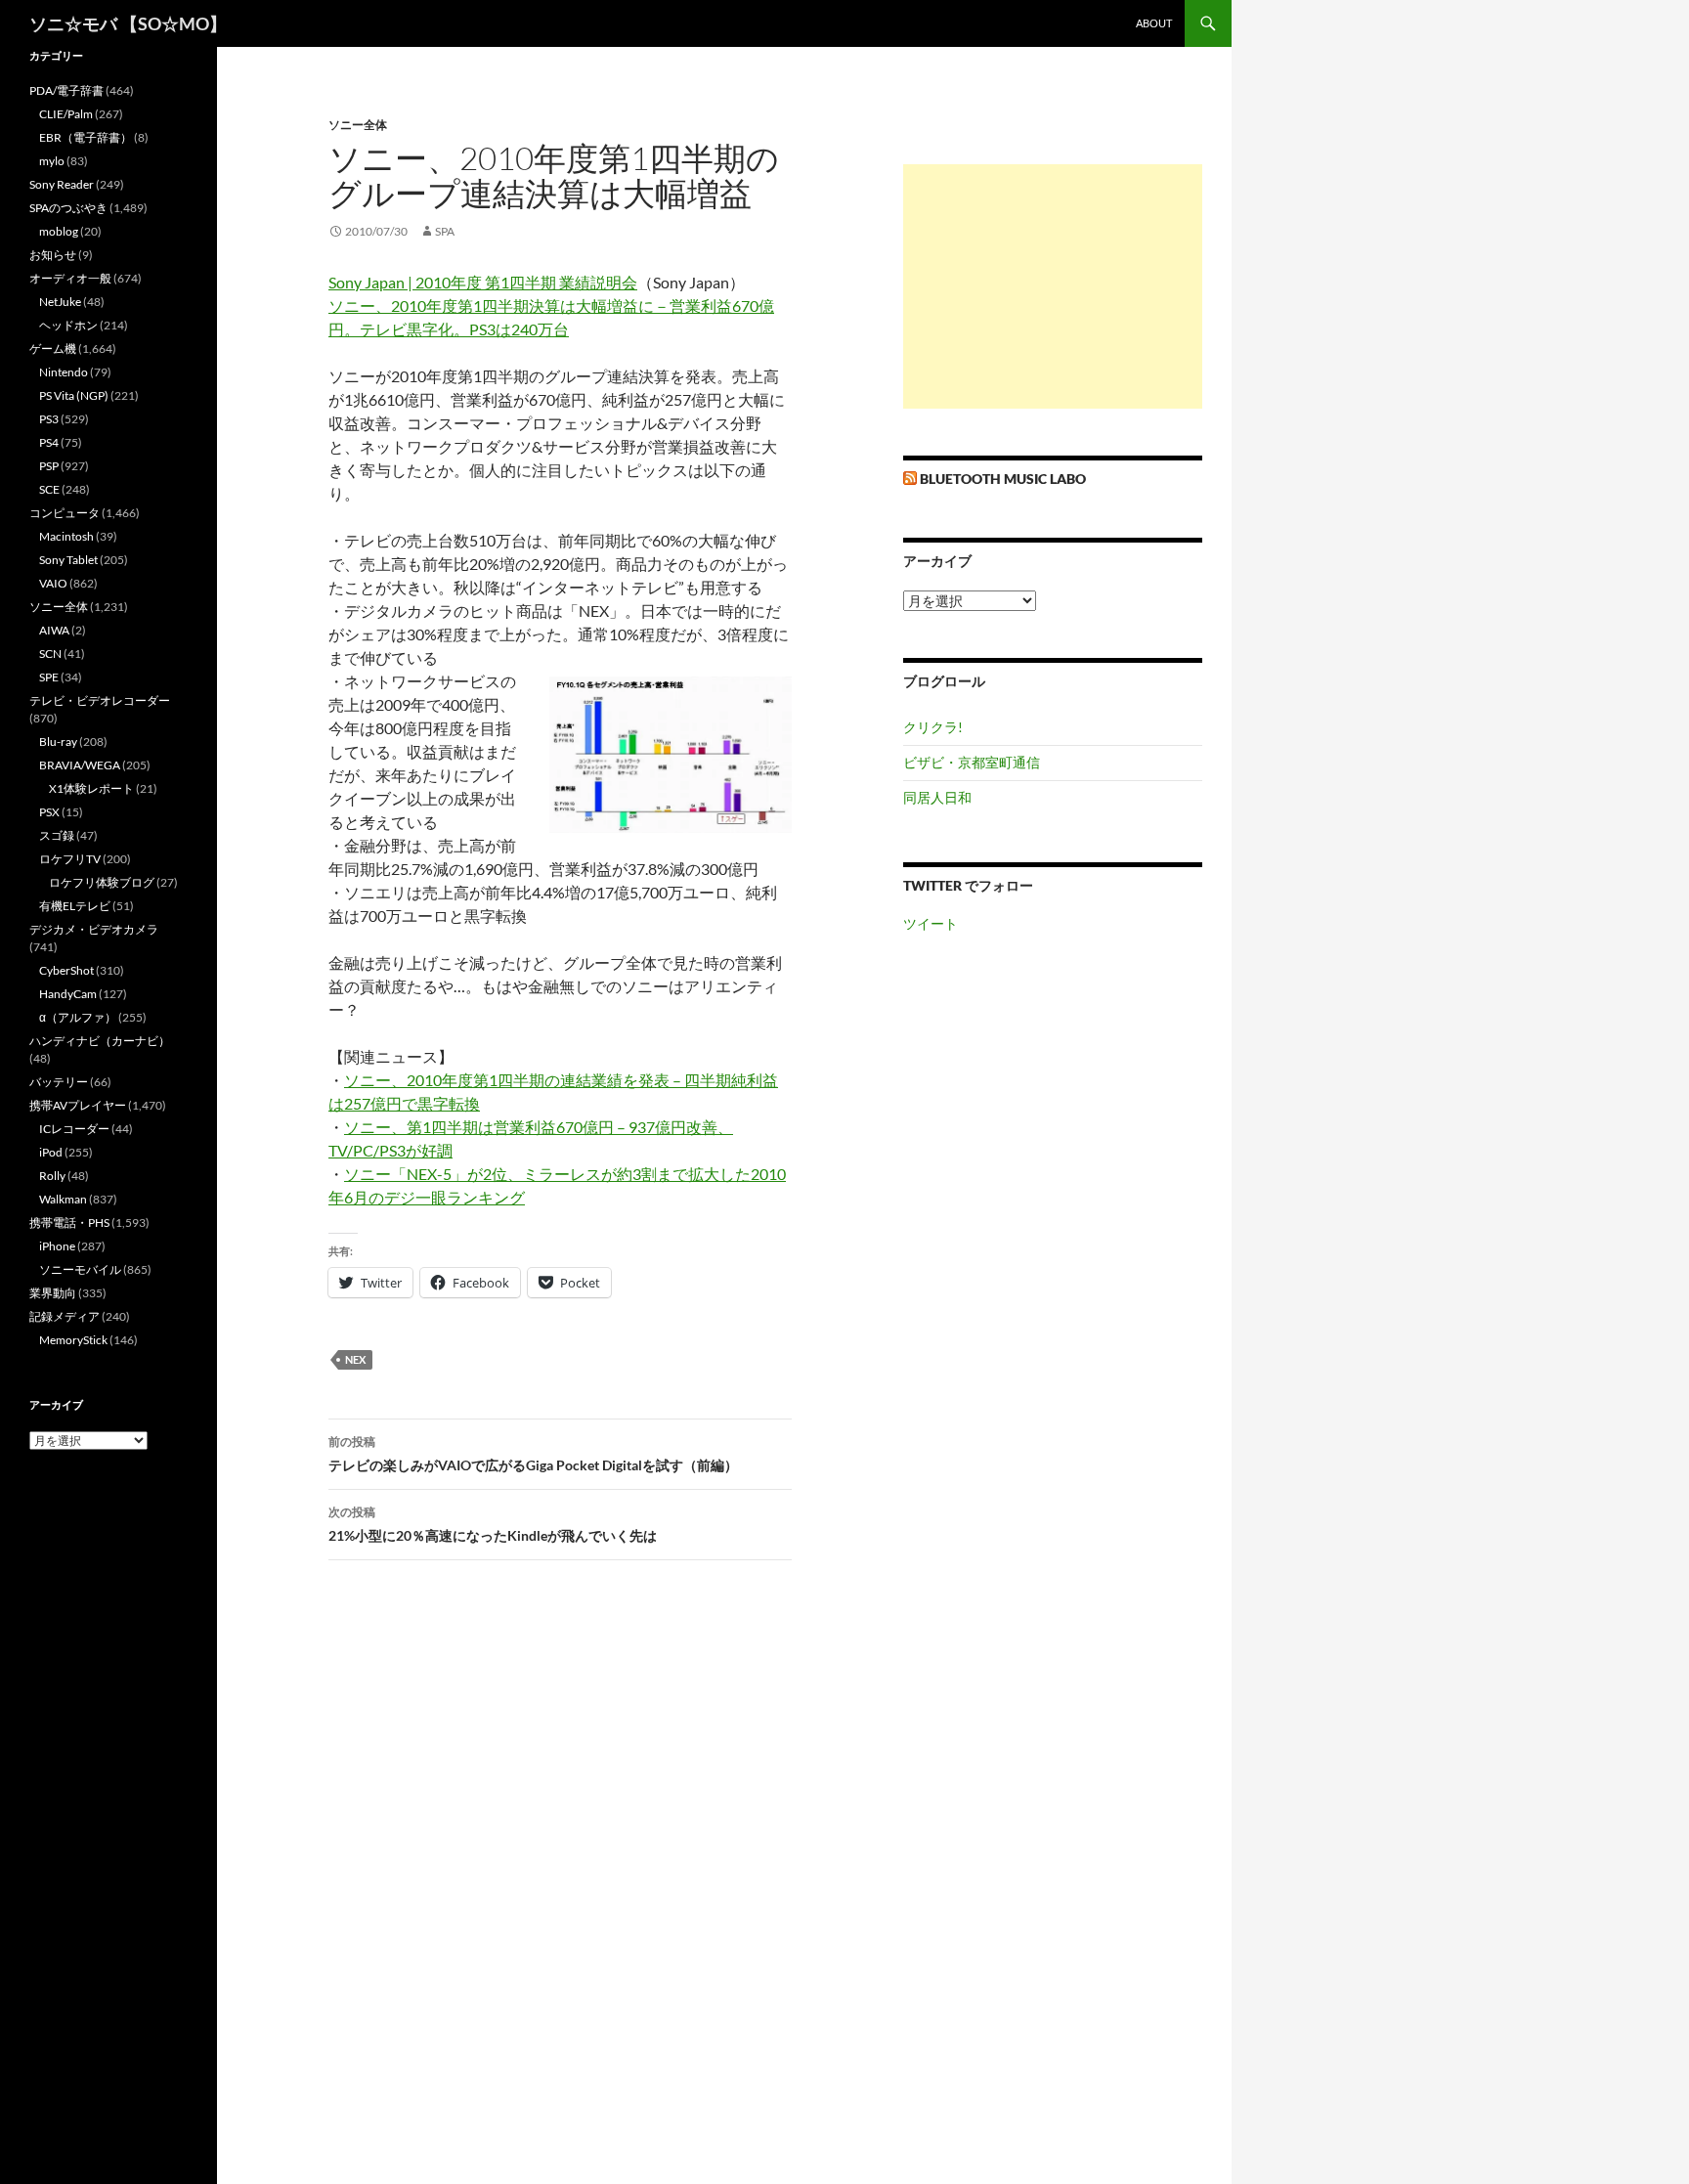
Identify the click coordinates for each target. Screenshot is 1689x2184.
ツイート (931, 923)
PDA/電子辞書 (66, 90)
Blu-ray (58, 742)
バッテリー (59, 1082)
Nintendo (64, 372)
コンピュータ (65, 513)
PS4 (49, 442)
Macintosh (66, 536)
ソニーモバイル (80, 1269)
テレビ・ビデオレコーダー (100, 700)
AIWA (54, 630)
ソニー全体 (358, 125)
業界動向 (53, 1293)
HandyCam (68, 994)
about (1154, 23)
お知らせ (53, 255)
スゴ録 (57, 835)
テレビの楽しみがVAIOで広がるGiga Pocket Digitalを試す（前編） (533, 1454)
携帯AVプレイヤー (78, 1105)
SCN (50, 654)
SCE (49, 489)
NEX (355, 1359)
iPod (51, 1152)
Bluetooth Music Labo (1003, 479)
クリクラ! (933, 727)
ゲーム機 (53, 349)
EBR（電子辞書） (86, 137)
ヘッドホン (68, 325)
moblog (59, 231)
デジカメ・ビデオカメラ (94, 929)
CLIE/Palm (66, 114)
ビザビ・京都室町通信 (972, 762)
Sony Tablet (68, 560)
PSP (49, 466)
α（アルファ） (78, 1017)
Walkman (63, 1199)
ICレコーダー (74, 1129)
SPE (49, 677)
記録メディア (65, 1316)
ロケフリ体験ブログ (102, 882)
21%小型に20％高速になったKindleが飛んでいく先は (493, 1524)
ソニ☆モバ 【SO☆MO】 (128, 23)
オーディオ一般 (70, 278)
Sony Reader (62, 184)
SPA (445, 231)
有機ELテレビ (75, 906)
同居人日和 (937, 797)
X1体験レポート (91, 788)
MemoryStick (73, 1340)
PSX (49, 812)
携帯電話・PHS (69, 1223)
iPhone (57, 1246)
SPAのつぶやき (68, 208)
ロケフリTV (70, 859)
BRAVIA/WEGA (80, 765)
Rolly (52, 1176)
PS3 (49, 419)
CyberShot (66, 970)
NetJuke (60, 302)
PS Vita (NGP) (74, 395)
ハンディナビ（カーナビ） (100, 1041)
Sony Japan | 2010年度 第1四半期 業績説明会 (483, 282)
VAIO (53, 583)
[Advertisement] (1053, 286)
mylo (52, 161)
